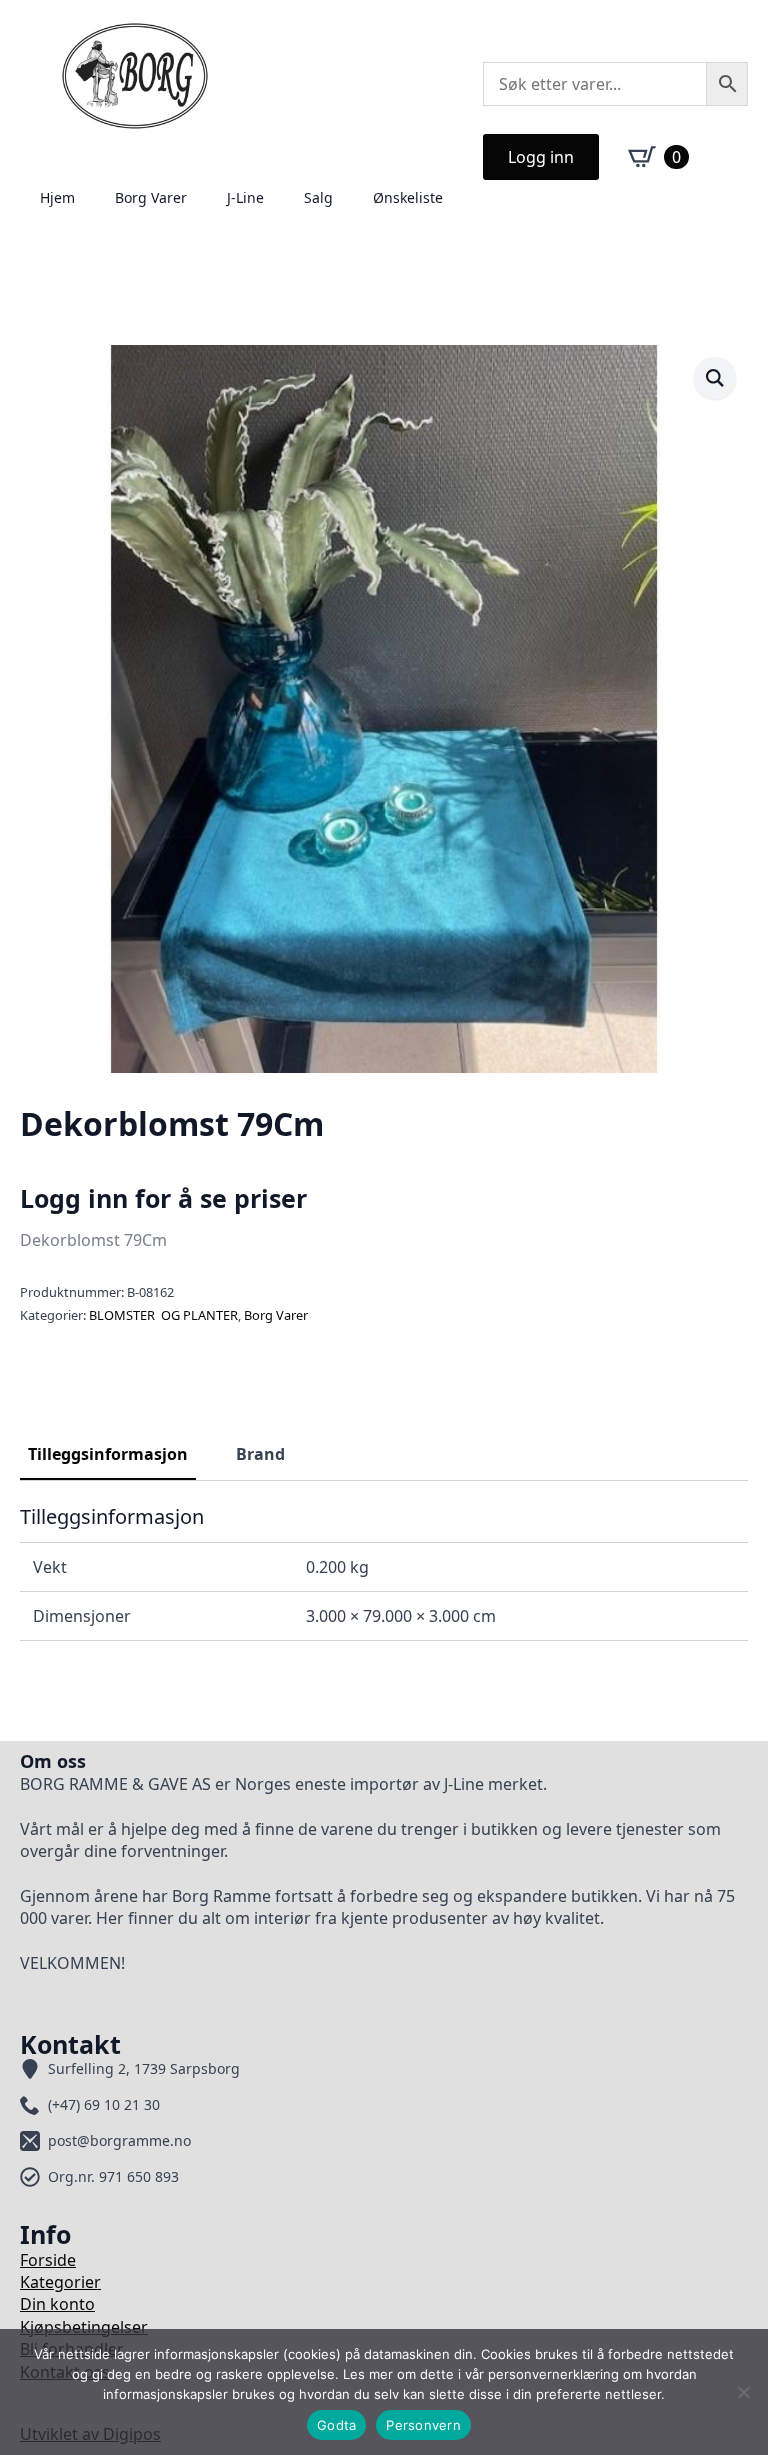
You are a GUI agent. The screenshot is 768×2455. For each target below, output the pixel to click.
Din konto (57, 2304)
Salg (318, 197)
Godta (336, 2425)
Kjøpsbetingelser (84, 2327)
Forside (48, 2260)
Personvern (423, 2425)
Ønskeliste (408, 197)
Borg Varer (151, 197)
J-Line (245, 197)
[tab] (108, 1454)
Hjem (57, 197)
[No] (743, 2392)
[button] (715, 378)
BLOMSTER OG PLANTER (163, 1315)
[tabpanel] (384, 1573)
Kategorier (60, 2282)
